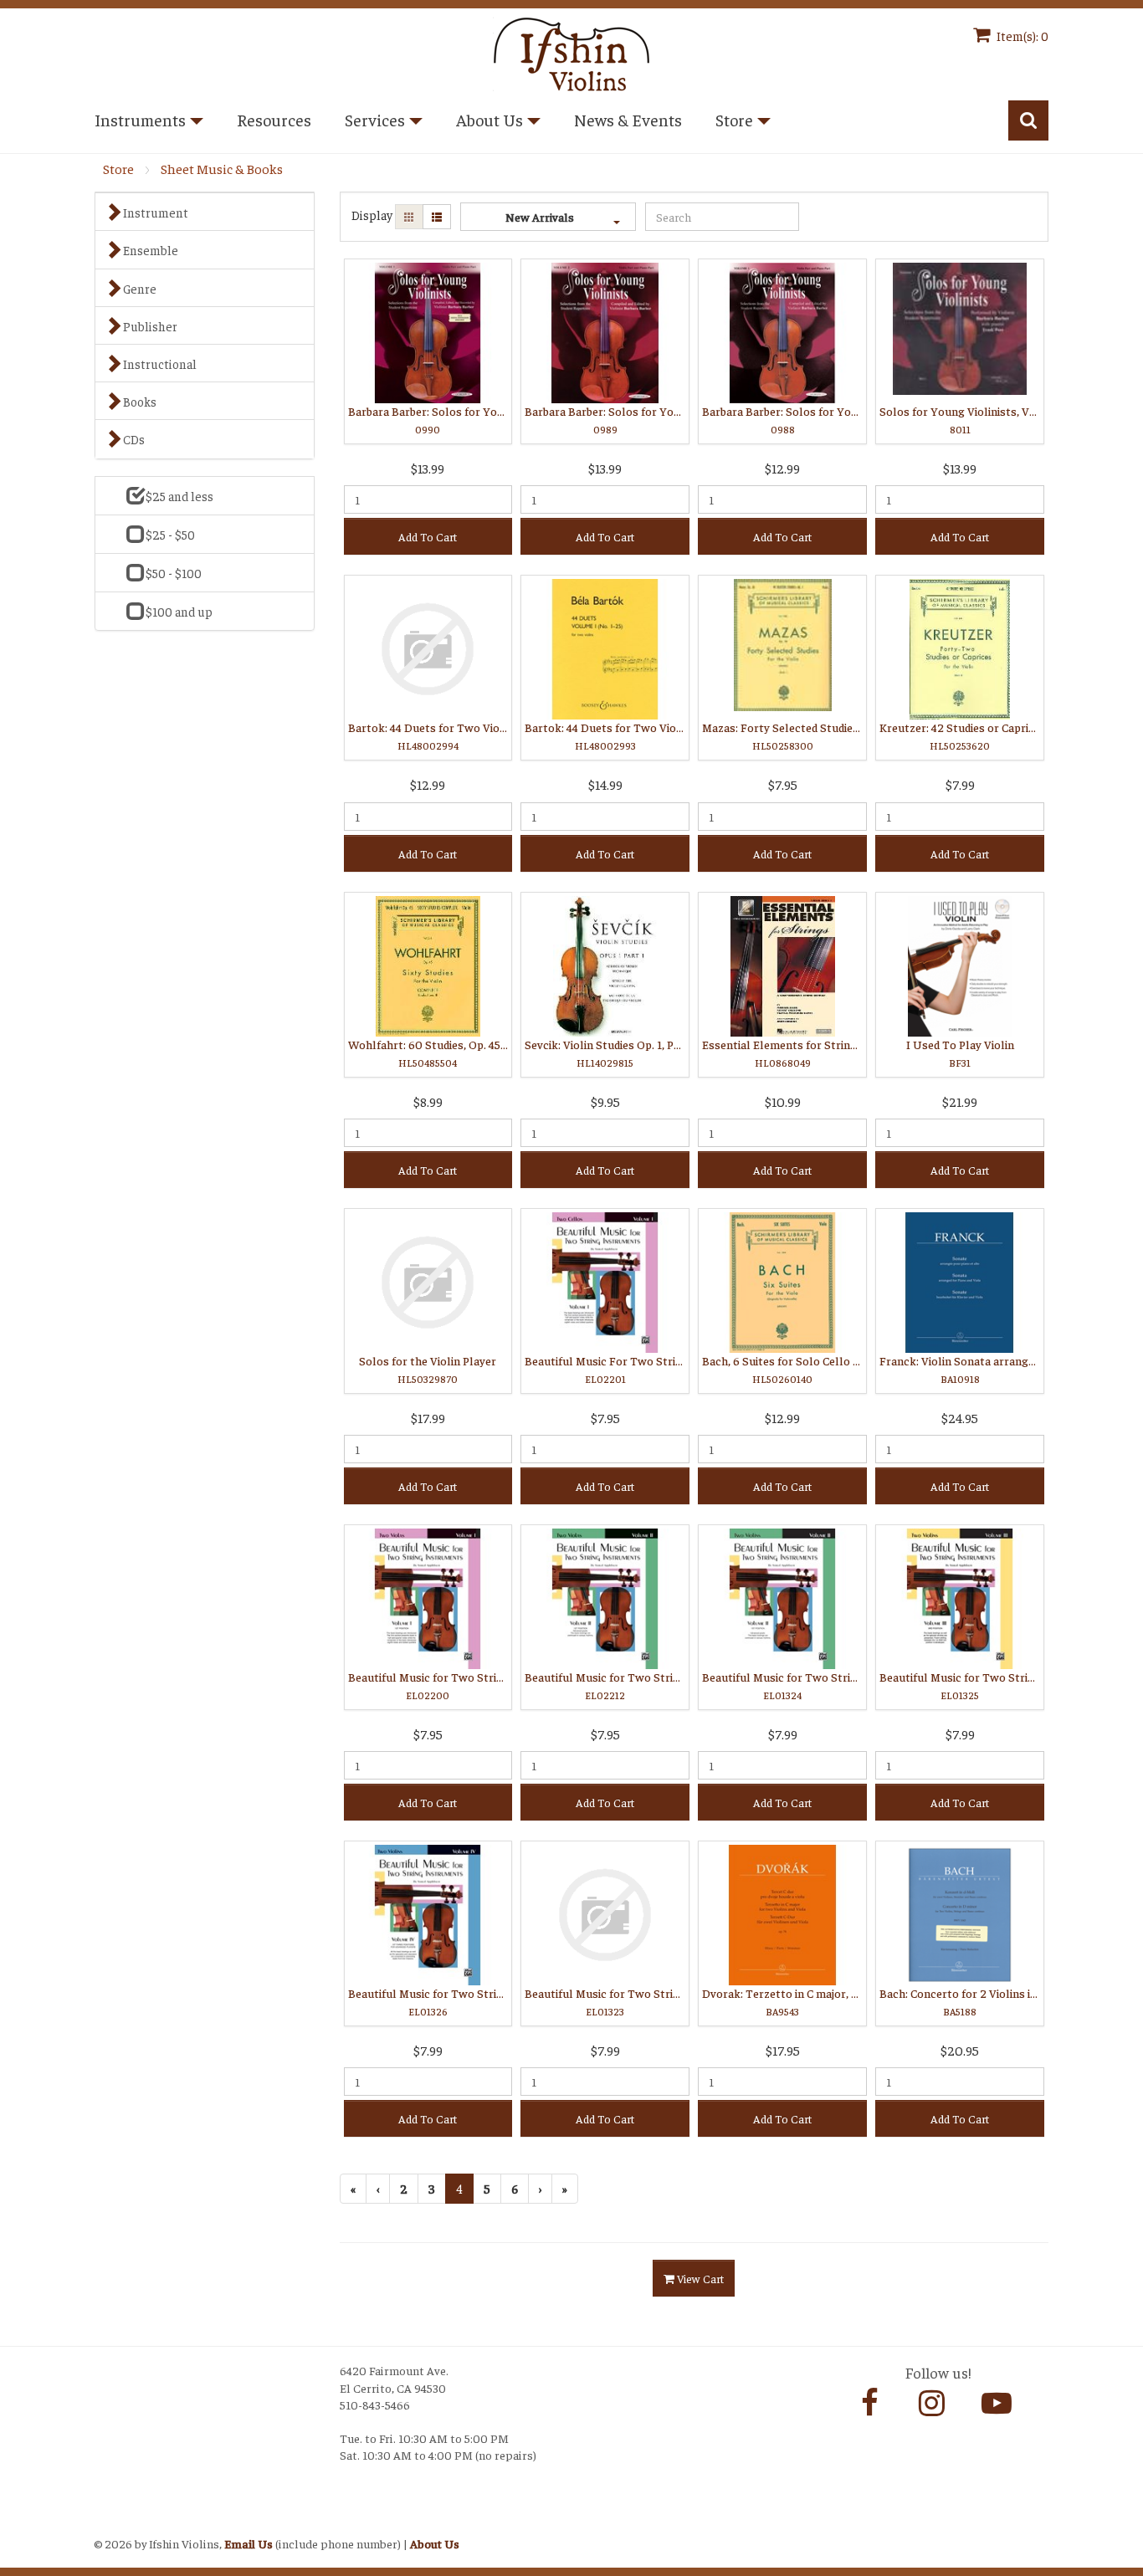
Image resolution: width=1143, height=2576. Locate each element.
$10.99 (783, 1101)
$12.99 (782, 468)
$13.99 (428, 468)
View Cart (699, 2278)
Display (372, 215)
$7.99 (960, 784)
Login (112, 2522)
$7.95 (783, 784)
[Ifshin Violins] (571, 51)
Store (118, 169)
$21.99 (960, 1101)
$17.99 (428, 1417)
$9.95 (605, 1101)
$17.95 (783, 2050)
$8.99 (428, 1101)
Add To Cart (428, 536)
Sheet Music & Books (222, 169)
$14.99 (605, 784)
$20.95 (960, 2050)
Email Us (249, 2543)
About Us (435, 2543)
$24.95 (960, 1417)
